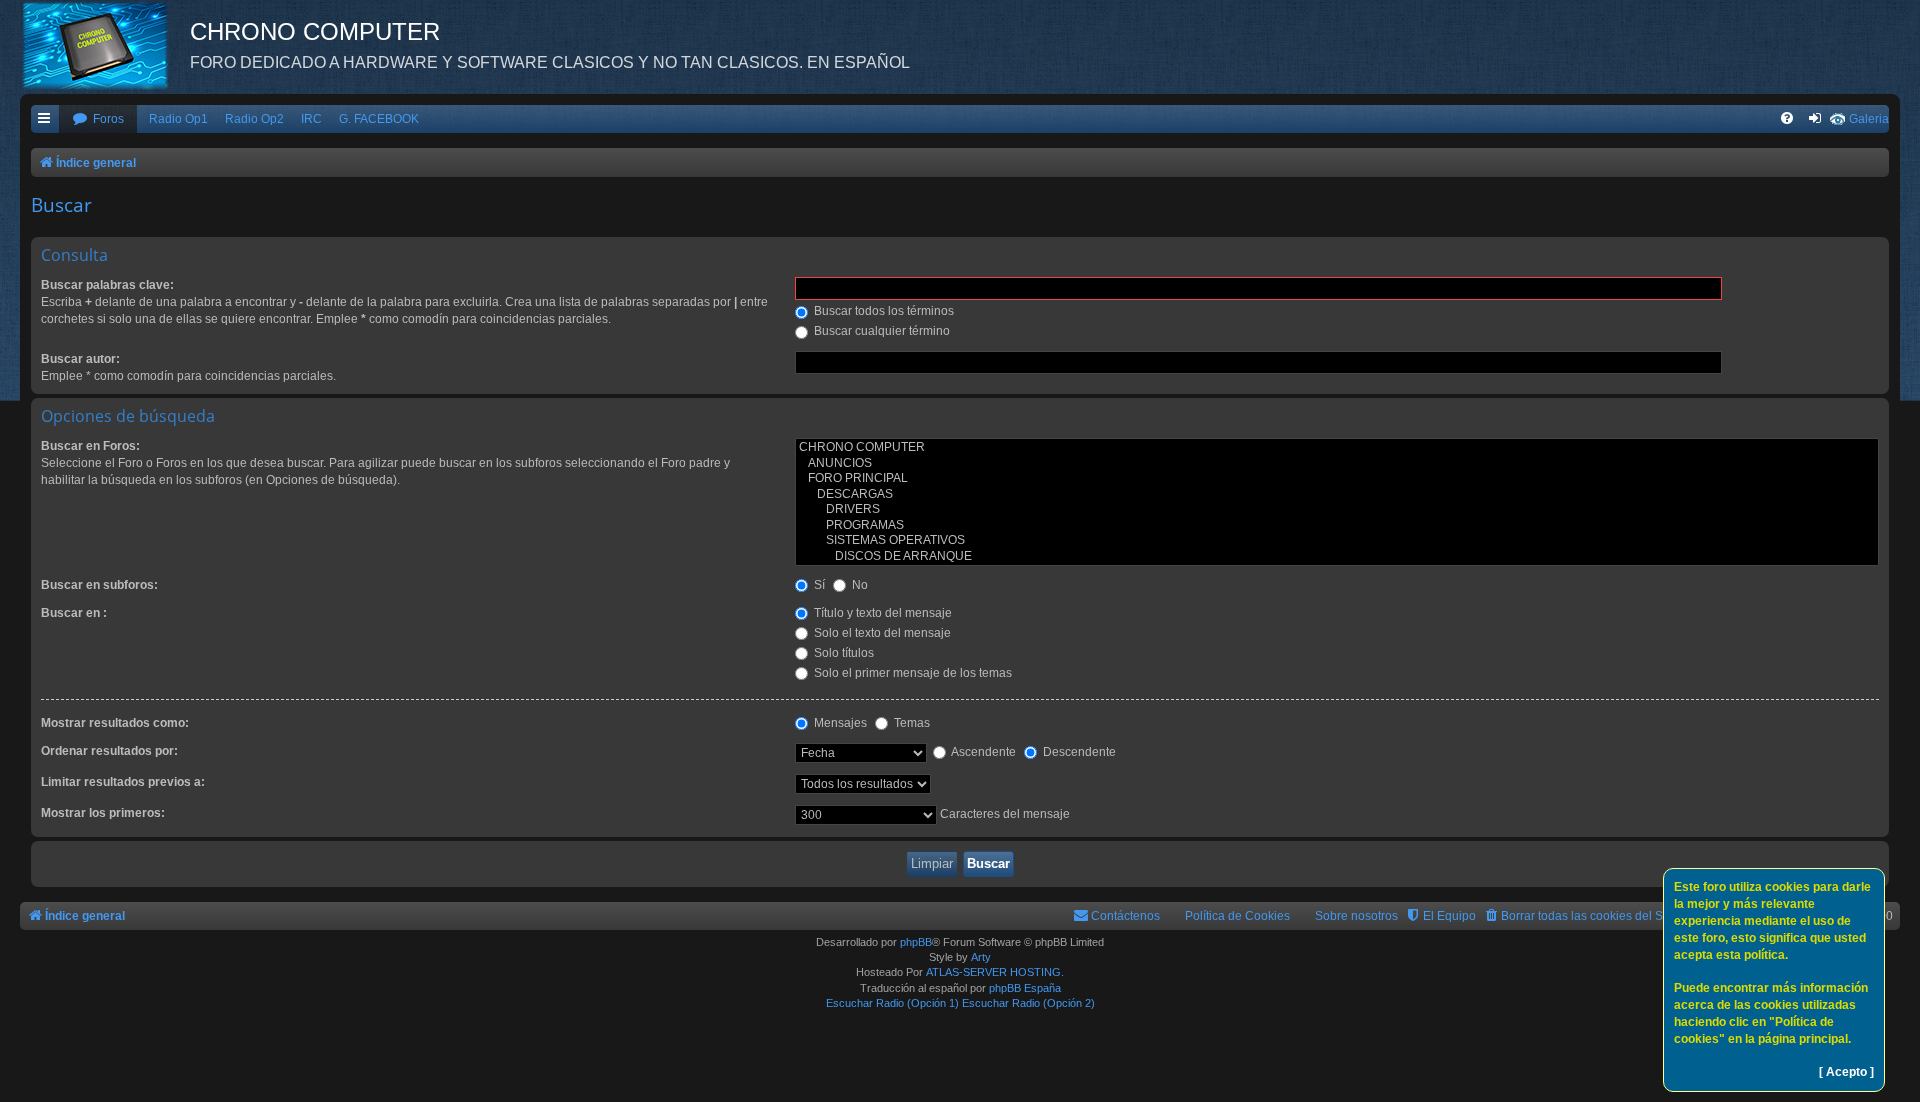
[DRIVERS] (1337, 510)
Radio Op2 (254, 119)
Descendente (1078, 752)
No (858, 585)
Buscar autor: (80, 359)
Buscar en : (74, 613)
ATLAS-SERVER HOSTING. (995, 972)
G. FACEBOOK (379, 119)
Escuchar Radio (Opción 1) (892, 1003)
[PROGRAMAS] (1337, 526)
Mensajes (839, 723)
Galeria (1869, 119)
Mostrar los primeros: (103, 813)
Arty (981, 957)
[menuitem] (98, 119)
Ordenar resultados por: (109, 751)
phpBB (916, 942)
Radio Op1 (178, 119)
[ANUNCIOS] (1337, 464)
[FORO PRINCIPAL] (1337, 479)
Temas (910, 723)
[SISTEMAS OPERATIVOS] (1337, 541)
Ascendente (982, 752)
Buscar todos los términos (882, 311)
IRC (311, 119)
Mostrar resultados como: (115, 723)
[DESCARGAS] (1337, 495)
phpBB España (1025, 988)
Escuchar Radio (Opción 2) (1028, 1003)
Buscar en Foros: (90, 446)
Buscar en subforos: (99, 585)
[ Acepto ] (1846, 1072)
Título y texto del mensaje (881, 613)
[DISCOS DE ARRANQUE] (1337, 557)
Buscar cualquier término (880, 331)
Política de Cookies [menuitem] (1237, 916)
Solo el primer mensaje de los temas (911, 673)
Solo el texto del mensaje (881, 633)
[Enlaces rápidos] (45, 119)
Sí (818, 585)
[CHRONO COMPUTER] (1337, 448)
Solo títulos (842, 653)
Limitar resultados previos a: (123, 782)
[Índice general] (105, 45)
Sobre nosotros (1356, 916)
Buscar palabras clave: (107, 285)
